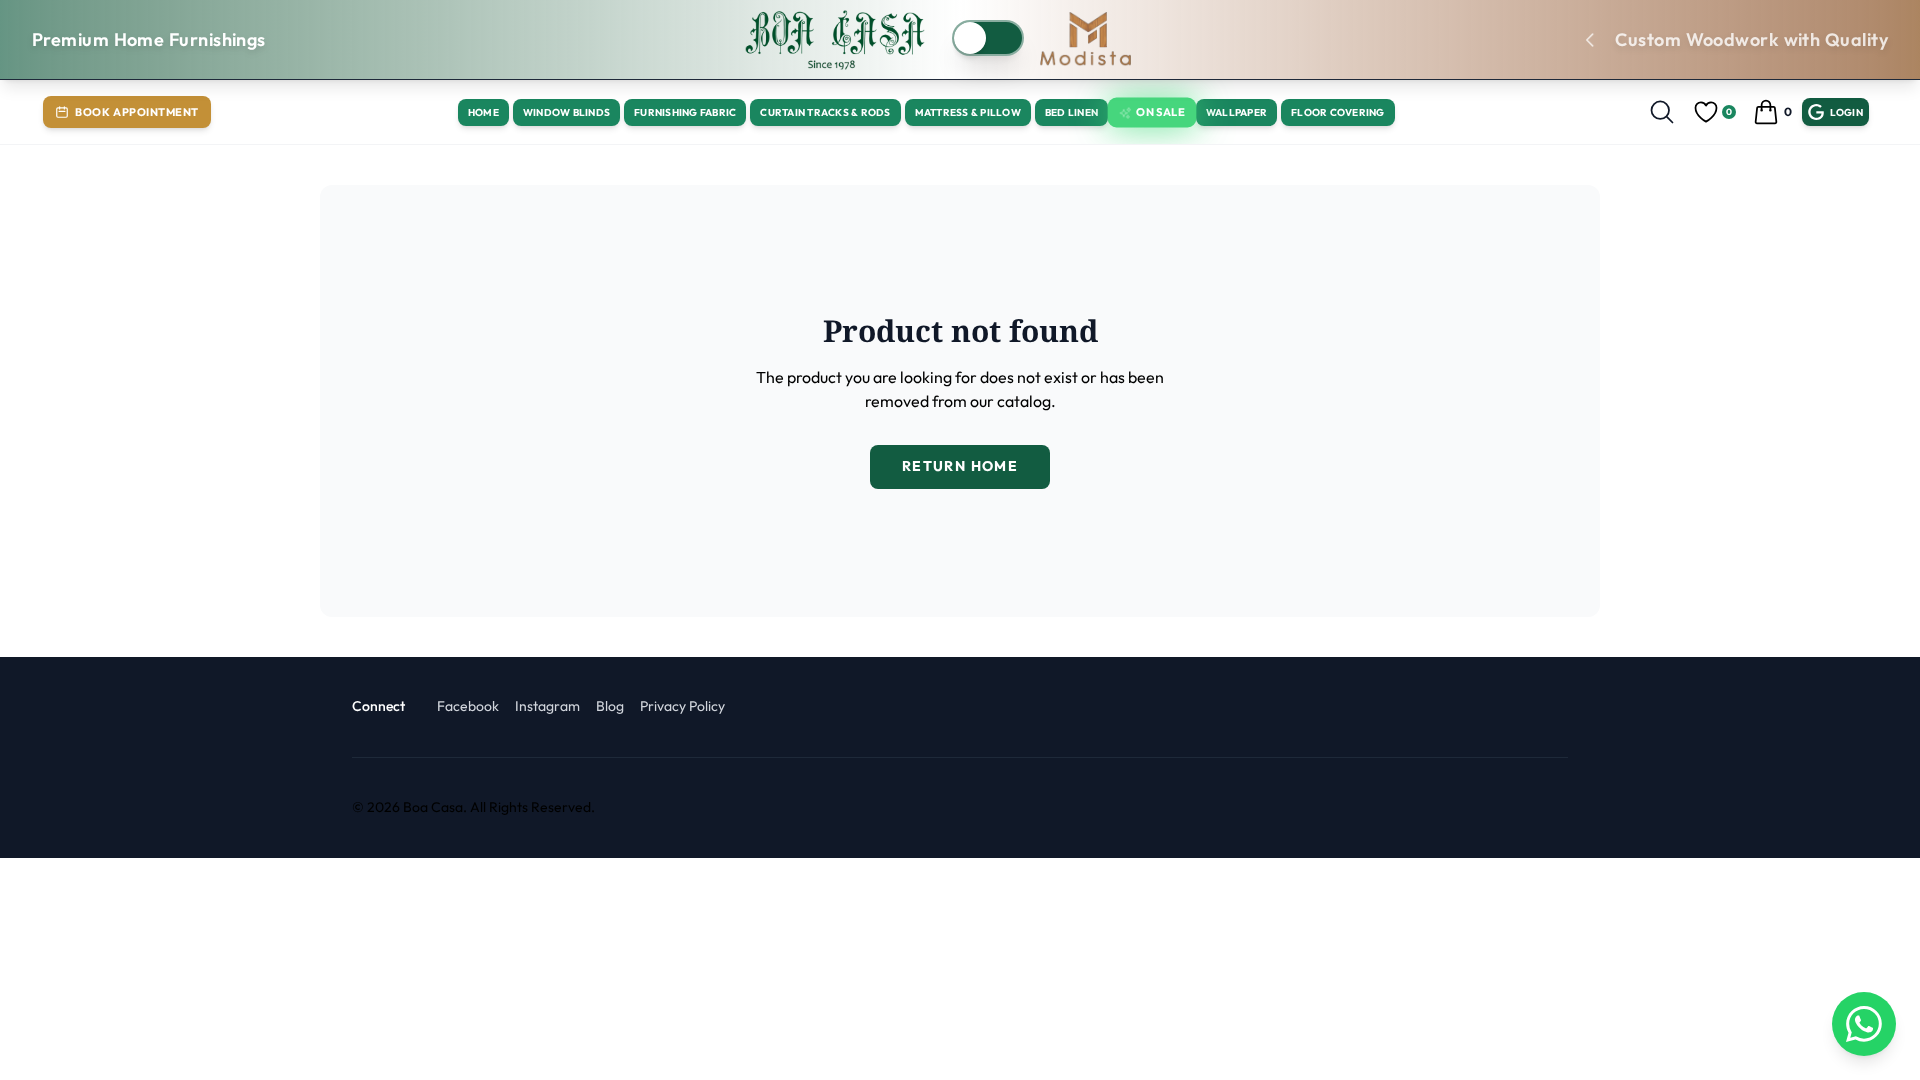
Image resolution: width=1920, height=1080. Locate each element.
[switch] (988, 38)
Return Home (960, 466)
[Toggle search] (1662, 112)
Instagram (547, 706)
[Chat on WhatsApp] (1864, 1024)
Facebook (468, 706)
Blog (610, 706)
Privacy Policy (682, 706)
